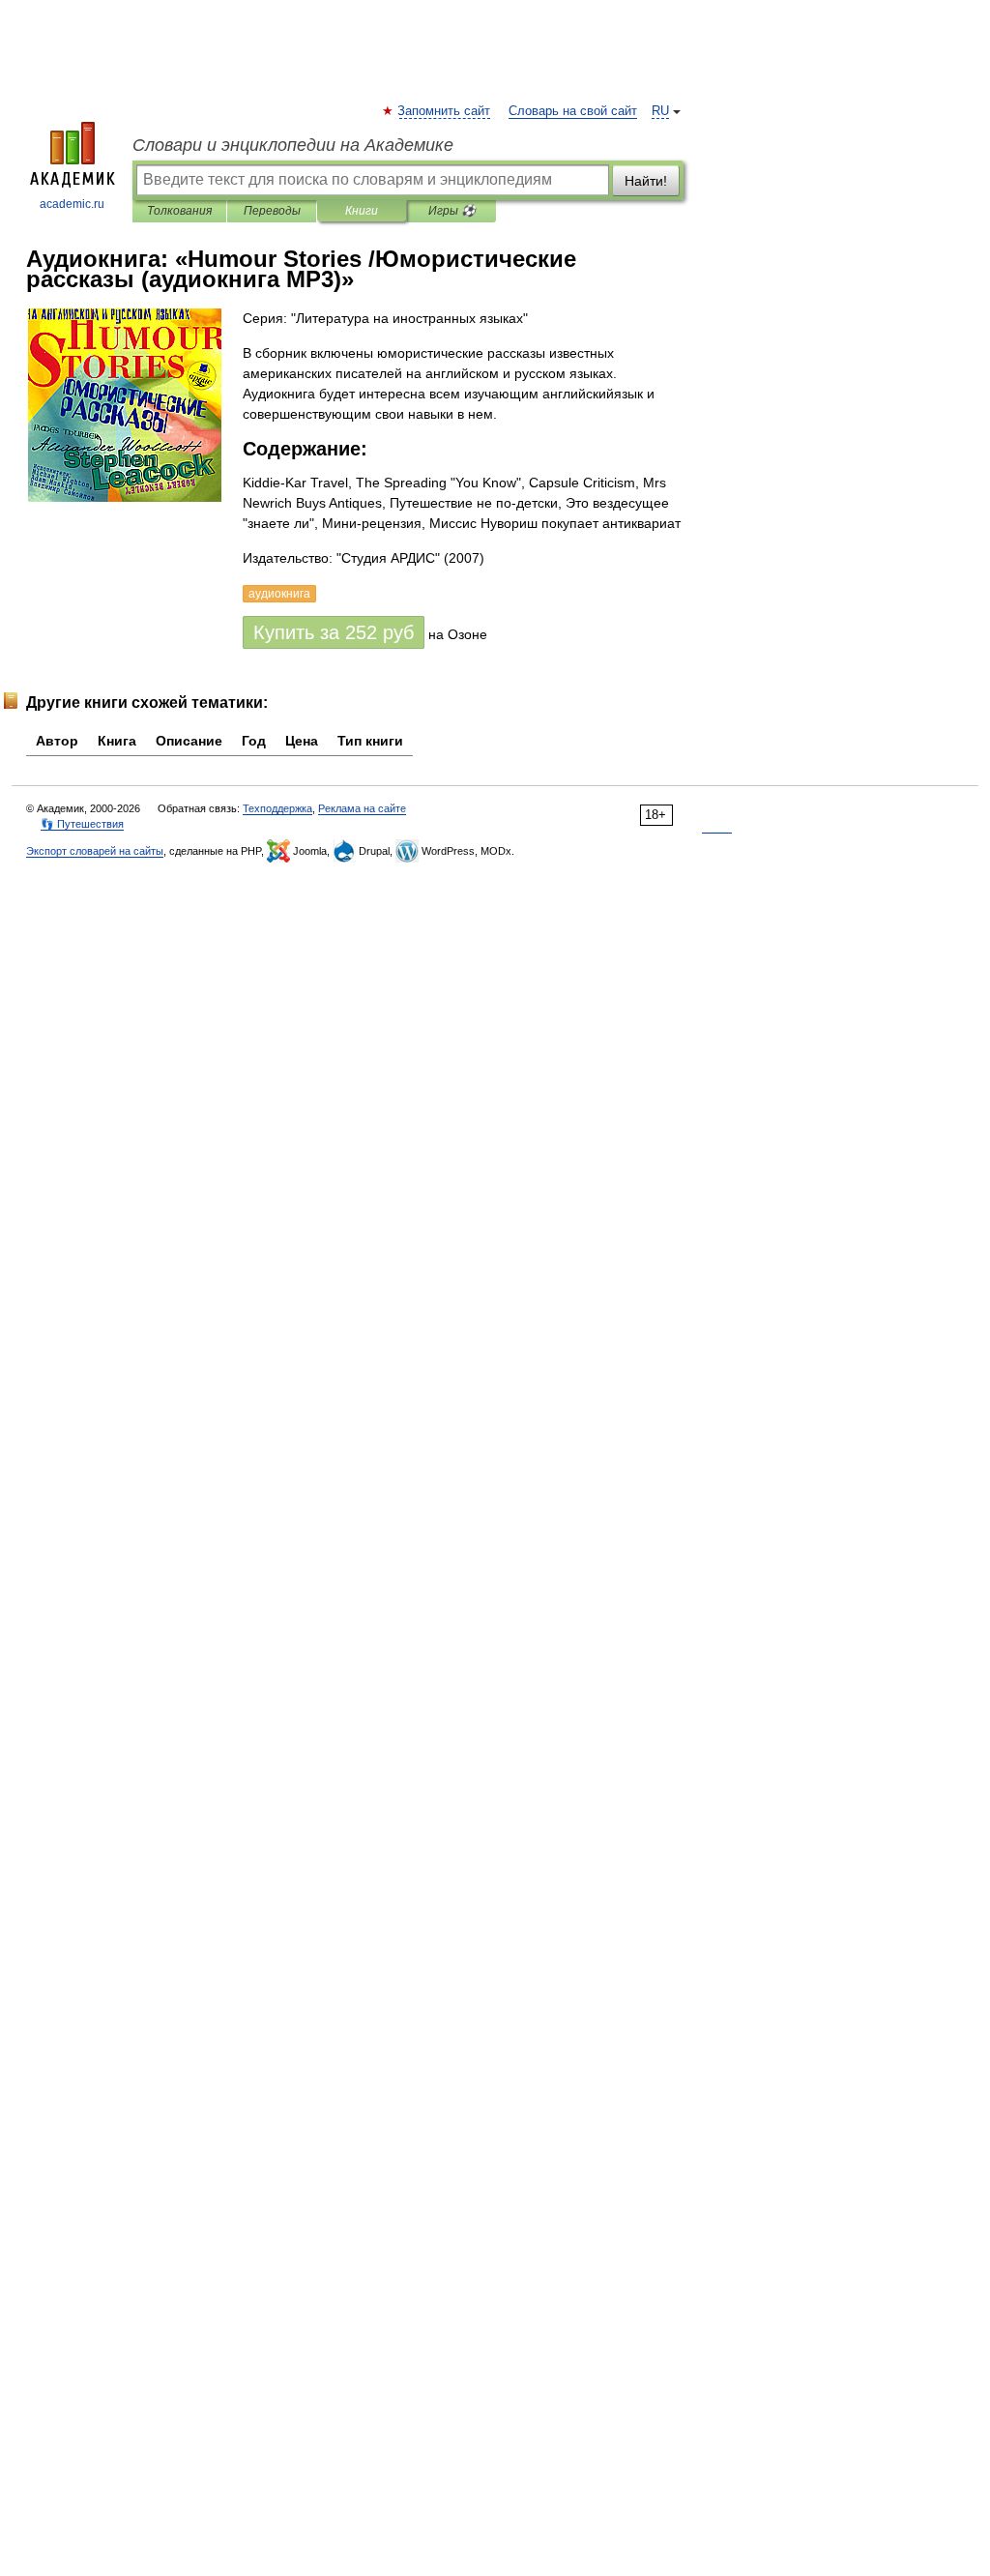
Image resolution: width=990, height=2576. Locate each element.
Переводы (272, 211)
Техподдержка (277, 808)
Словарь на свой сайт (573, 111)
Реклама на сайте (362, 808)
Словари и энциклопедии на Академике (293, 145)
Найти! (646, 181)
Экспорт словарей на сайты (95, 851)
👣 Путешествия (82, 824)
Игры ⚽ (452, 211)
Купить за (334, 632)
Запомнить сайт (445, 111)
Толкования (179, 211)
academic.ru (72, 204)
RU (660, 111)
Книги (362, 211)
